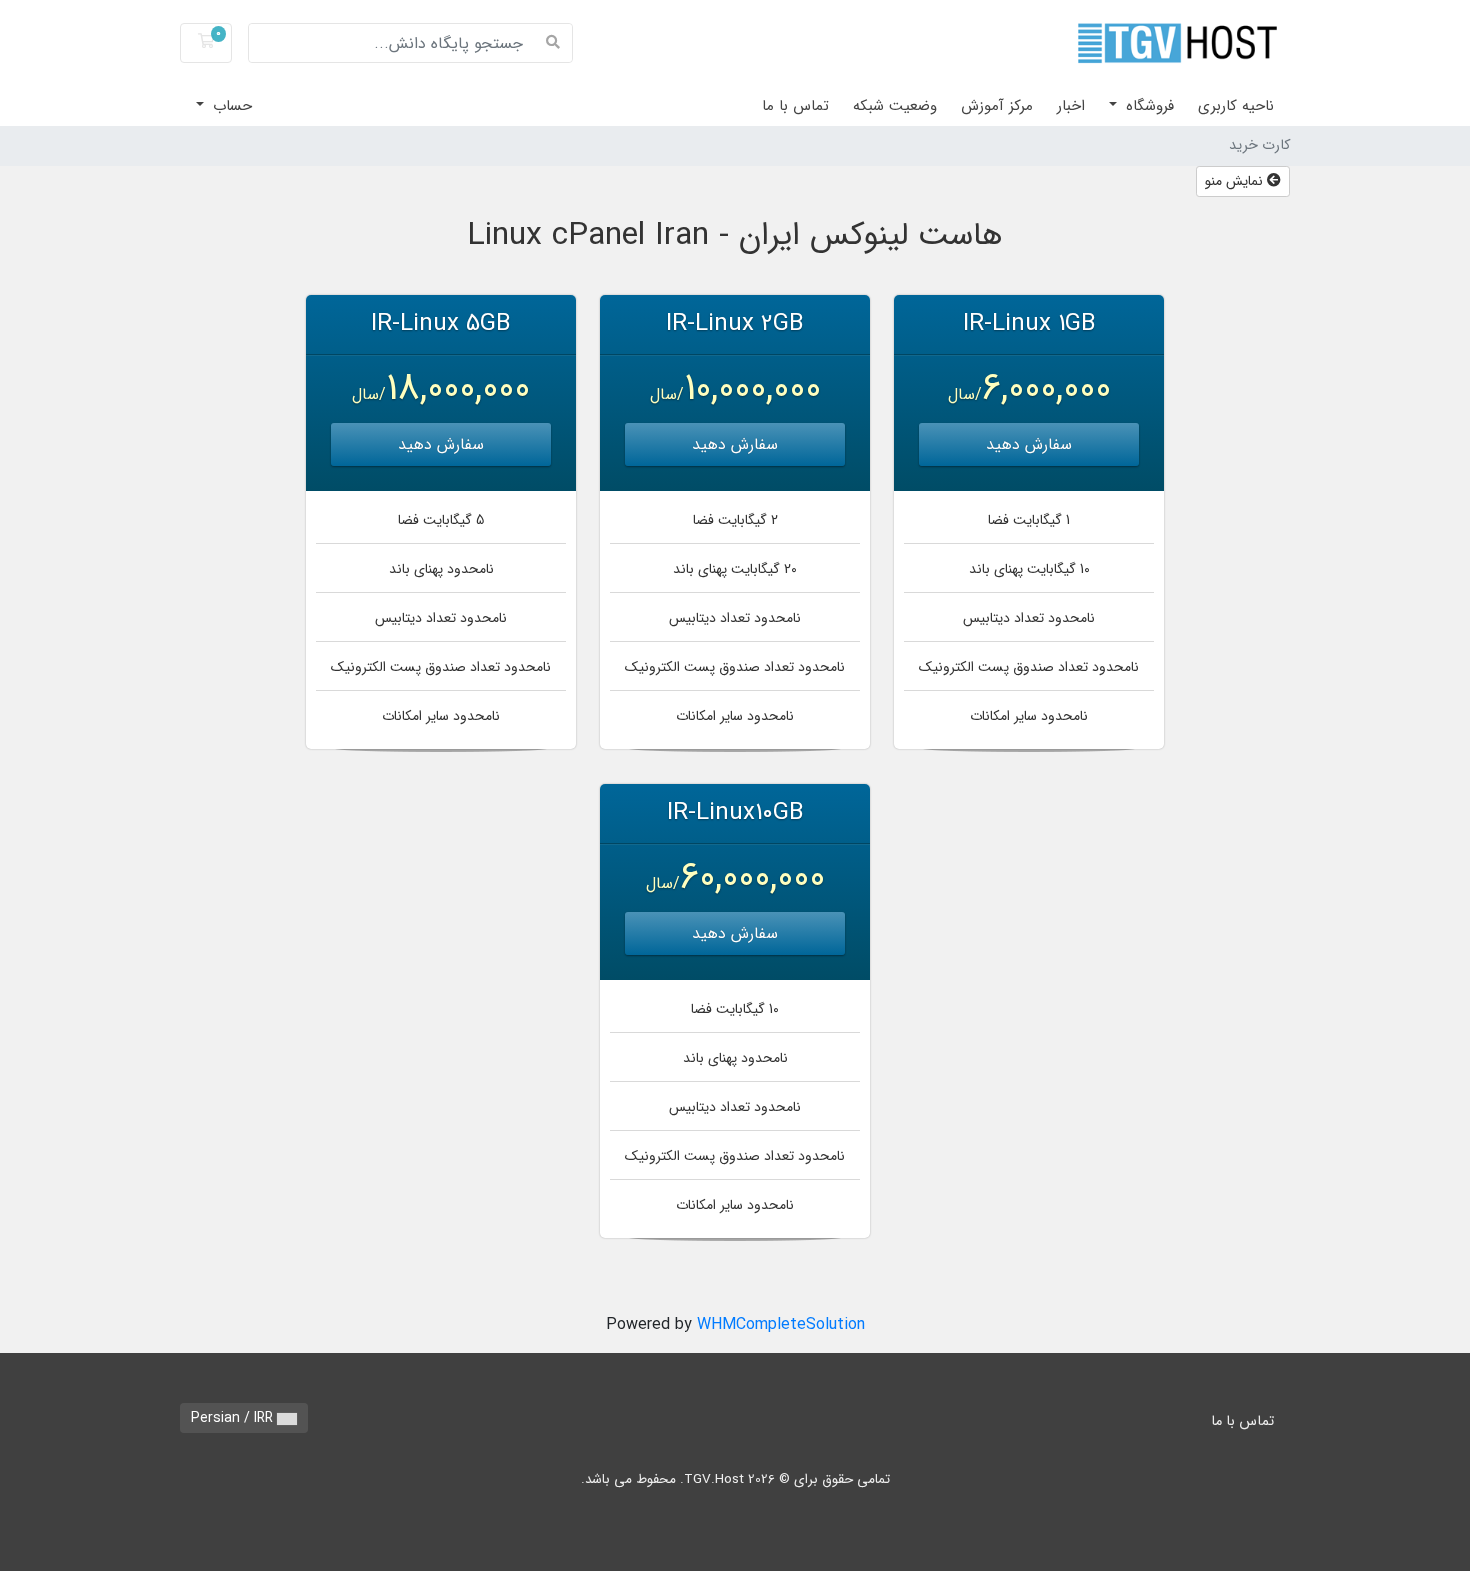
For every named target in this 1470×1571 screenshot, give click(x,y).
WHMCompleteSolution (781, 1324)
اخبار (1071, 106)
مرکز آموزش (997, 106)
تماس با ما (795, 106)
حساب (230, 106)
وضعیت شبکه (895, 106)
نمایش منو (1236, 181)
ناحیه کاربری (1236, 106)
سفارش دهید (1029, 444)
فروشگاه (1147, 106)
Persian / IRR (234, 1418)
